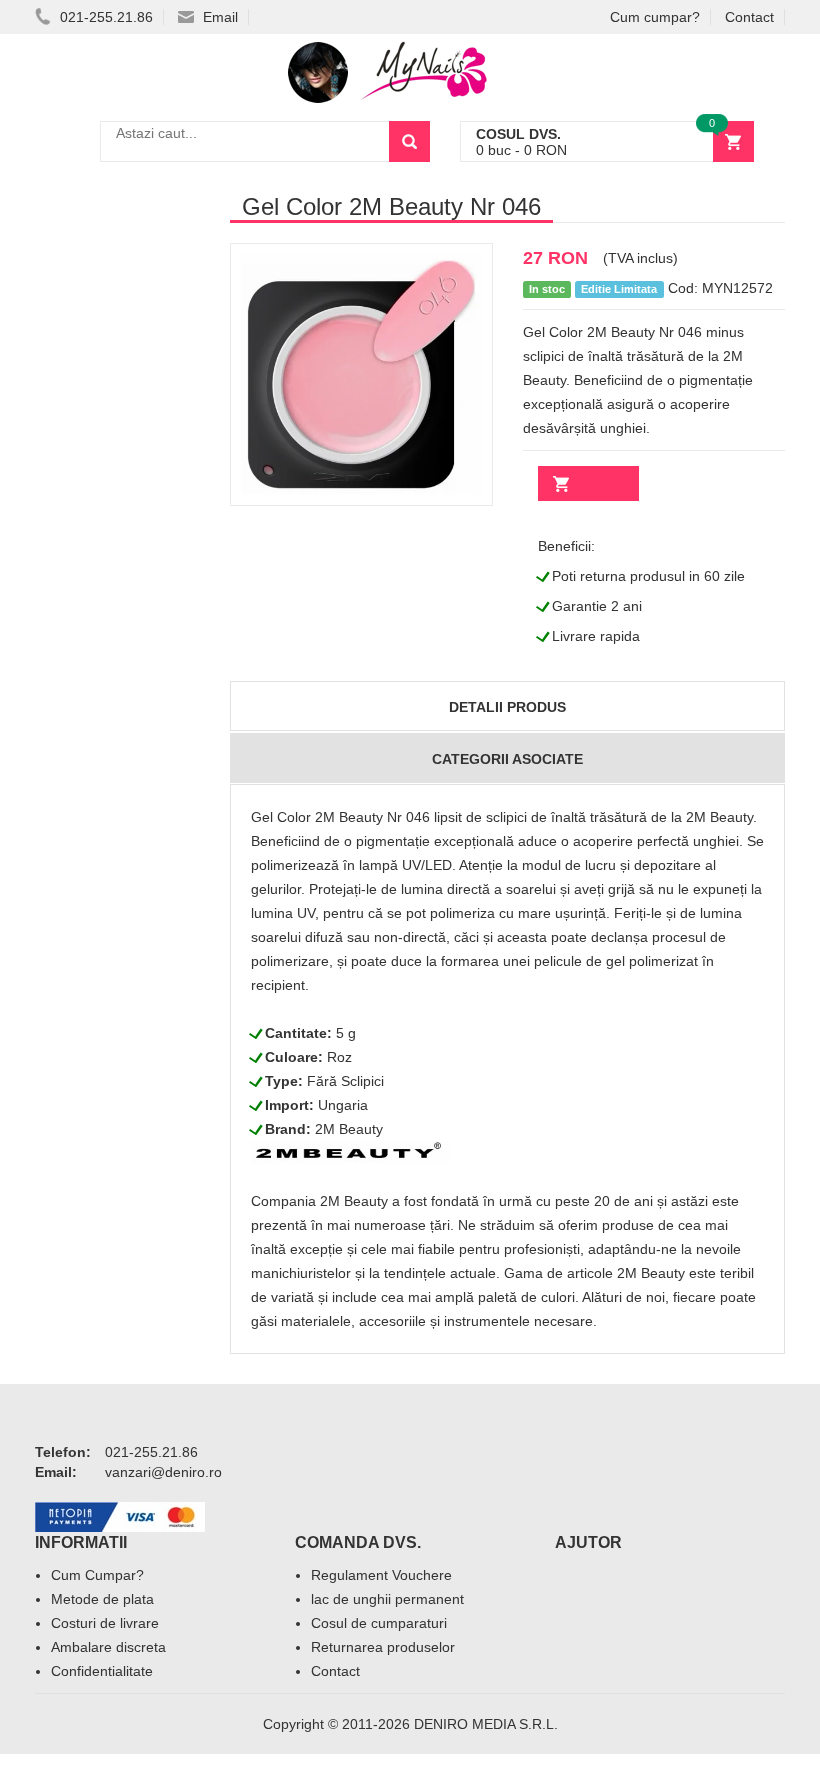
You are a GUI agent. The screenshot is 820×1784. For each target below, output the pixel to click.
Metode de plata (102, 1599)
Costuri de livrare (105, 1623)
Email (218, 17)
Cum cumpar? (655, 17)
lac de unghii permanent (387, 1599)
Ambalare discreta (108, 1647)
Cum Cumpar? (97, 1575)
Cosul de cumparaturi (379, 1623)
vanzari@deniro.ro (163, 1472)
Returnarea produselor (383, 1647)
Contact (749, 17)
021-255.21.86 (104, 17)
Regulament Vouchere (381, 1575)
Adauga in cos (588, 483)
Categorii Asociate (507, 759)
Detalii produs (507, 707)
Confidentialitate (102, 1671)
